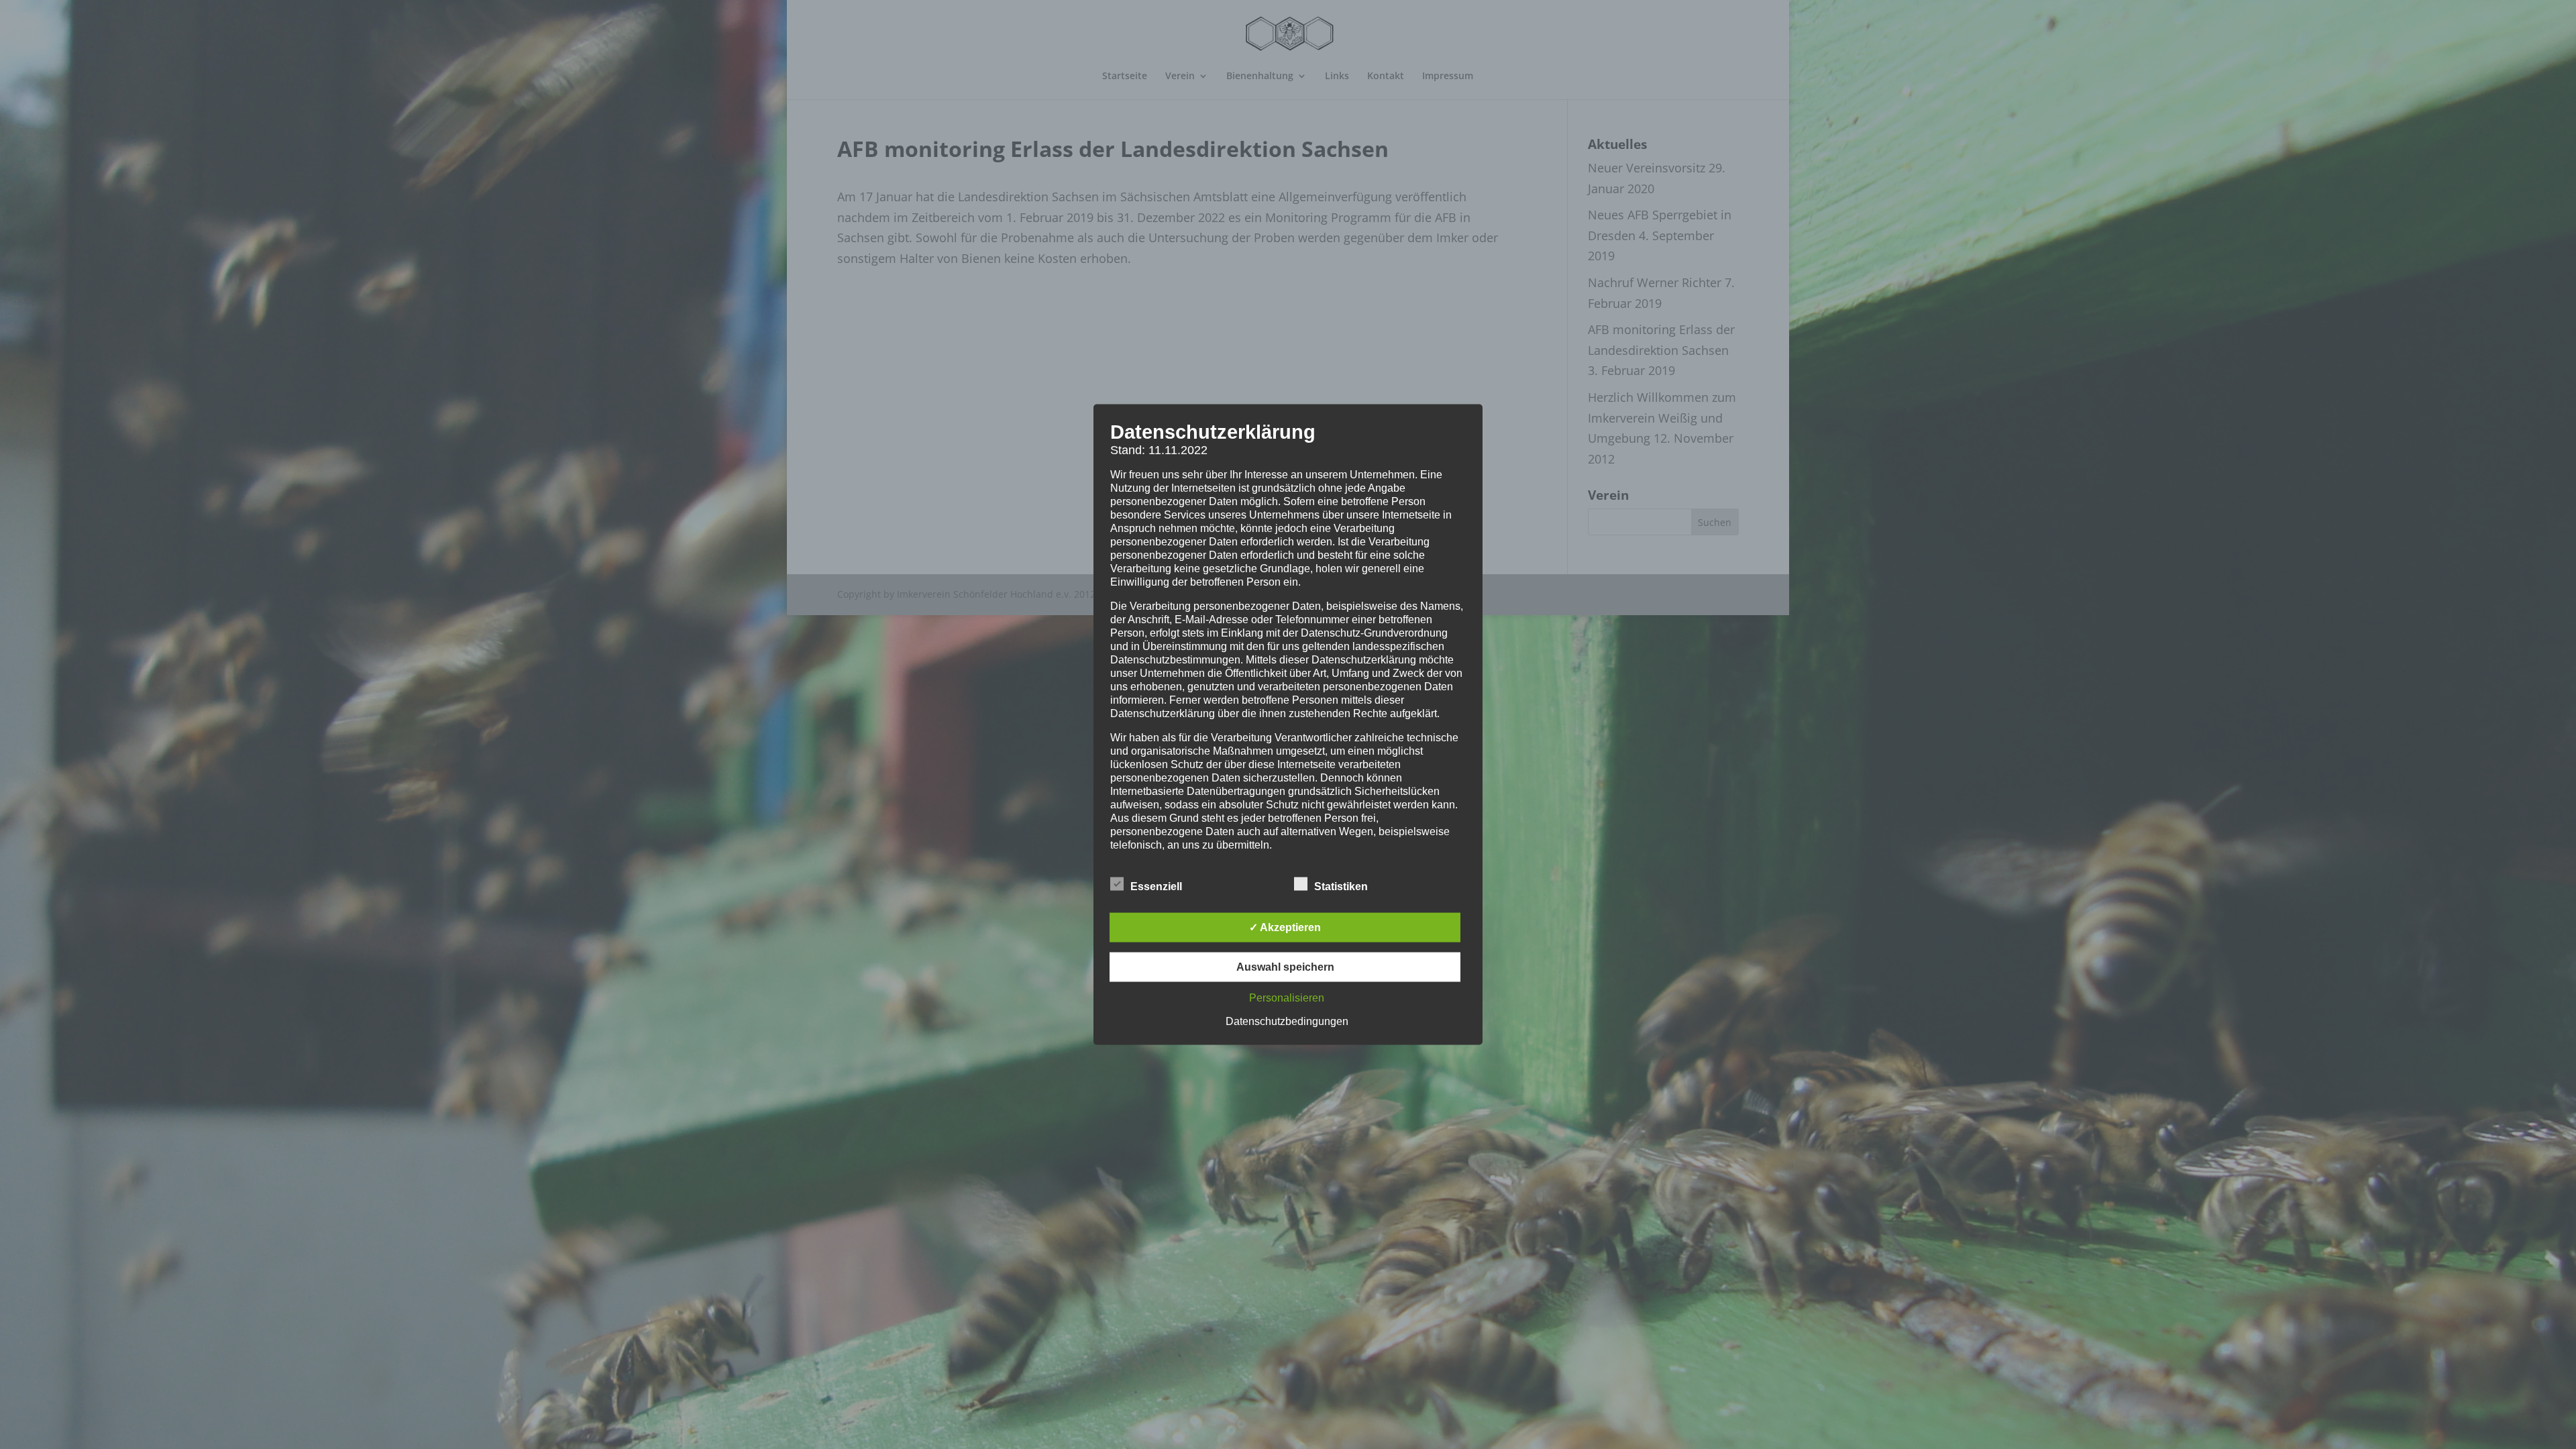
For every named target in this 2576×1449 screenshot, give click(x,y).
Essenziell (1156, 887)
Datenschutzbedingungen (1287, 1021)
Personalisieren (1287, 998)
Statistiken (1341, 887)
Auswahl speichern (1285, 967)
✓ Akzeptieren (1285, 927)
